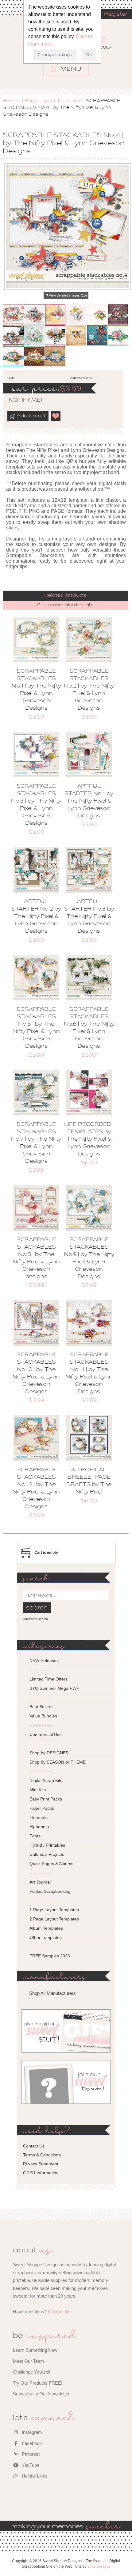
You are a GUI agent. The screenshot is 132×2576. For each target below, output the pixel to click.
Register (116, 14)
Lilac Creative (99, 2566)
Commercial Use (46, 1734)
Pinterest (30, 2454)
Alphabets (39, 1827)
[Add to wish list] (56, 416)
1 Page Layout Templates (52, 101)
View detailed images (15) (68, 295)
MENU (70, 69)
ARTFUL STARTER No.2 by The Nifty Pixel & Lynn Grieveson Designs (36, 917)
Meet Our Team (29, 2361)
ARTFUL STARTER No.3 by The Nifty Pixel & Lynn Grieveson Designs (89, 917)
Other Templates (46, 1937)
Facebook (31, 2443)
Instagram (31, 2432)
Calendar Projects (47, 1854)
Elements (39, 1817)
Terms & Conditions (42, 2155)
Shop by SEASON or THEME (58, 1762)
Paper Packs (42, 1808)
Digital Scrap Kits (46, 1780)
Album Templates (46, 1928)
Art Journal (40, 1882)
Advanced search (35, 1619)
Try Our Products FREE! (38, 2383)
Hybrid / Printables (47, 1845)
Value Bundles (43, 1716)
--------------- (41, 1670)
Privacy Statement (41, 2164)
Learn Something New (35, 2350)
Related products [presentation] (65, 596)
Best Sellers (41, 1707)
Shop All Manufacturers (52, 1993)
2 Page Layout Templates (54, 1919)
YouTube (30, 2465)
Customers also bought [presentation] (66, 605)
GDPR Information (41, 2173)
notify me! (20, 401)
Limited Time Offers (49, 1679)
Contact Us (34, 2146)
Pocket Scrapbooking (50, 1891)
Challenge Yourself (32, 2372)
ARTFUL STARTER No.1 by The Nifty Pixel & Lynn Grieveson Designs (89, 801)
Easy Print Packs (46, 1799)
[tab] (65, 596)
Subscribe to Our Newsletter (41, 2394)
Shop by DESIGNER (49, 1753)
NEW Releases (44, 1661)
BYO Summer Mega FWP (54, 1688)
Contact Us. (60, 2312)
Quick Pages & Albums (51, 1864)
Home (10, 101)
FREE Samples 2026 (50, 1956)
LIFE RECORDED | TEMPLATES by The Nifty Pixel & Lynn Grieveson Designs (89, 1139)
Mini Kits (38, 1790)
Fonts (35, 1836)
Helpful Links (34, 2476)
